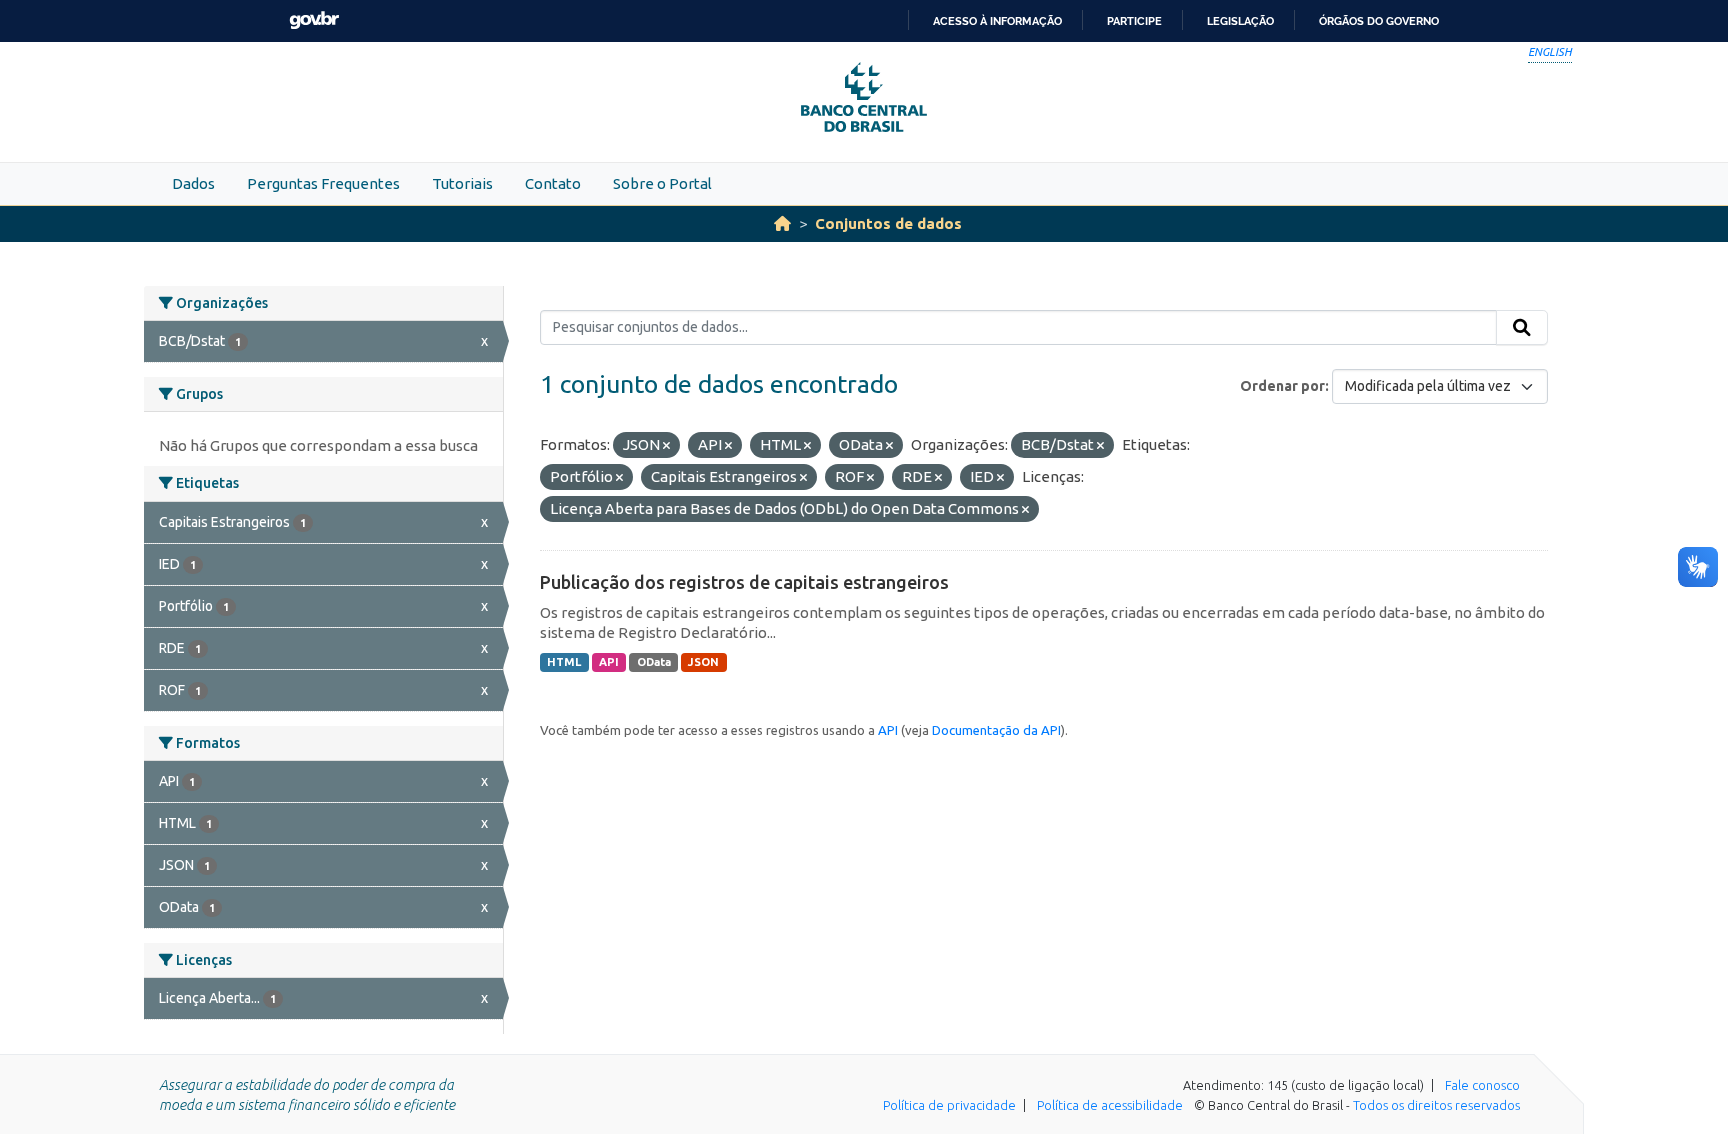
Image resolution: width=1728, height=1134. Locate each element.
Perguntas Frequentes (323, 183)
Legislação (1240, 21)
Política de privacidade (949, 1105)
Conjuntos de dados (888, 223)
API (609, 662)
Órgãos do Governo (1379, 21)
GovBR (314, 20)
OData (654, 662)
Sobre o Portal (662, 183)
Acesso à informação (997, 21)
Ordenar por (1282, 386)
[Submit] (1522, 328)
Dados (193, 183)
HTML (564, 662)
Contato (553, 183)
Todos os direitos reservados (1436, 1105)
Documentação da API (996, 730)
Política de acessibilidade (1110, 1105)
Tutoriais (462, 183)
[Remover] (666, 446)
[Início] (782, 223)
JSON (703, 662)
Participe (1134, 21)
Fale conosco (1482, 1085)
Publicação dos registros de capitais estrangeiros (744, 582)
